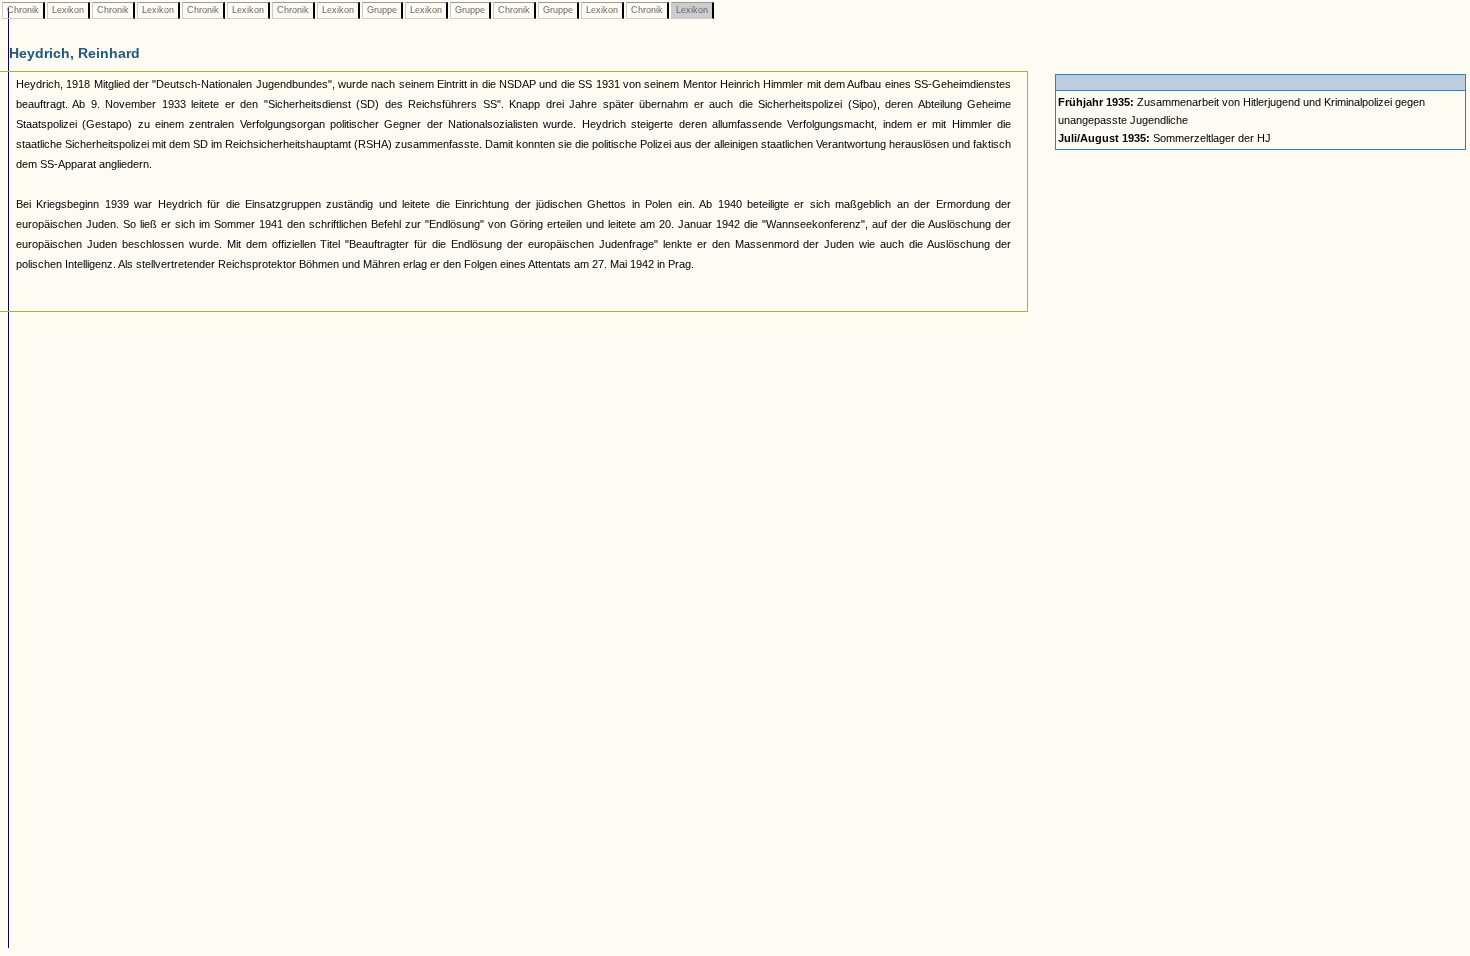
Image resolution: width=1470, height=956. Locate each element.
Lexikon (68, 10)
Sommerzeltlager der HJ (1164, 138)
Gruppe (382, 10)
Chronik (23, 10)
